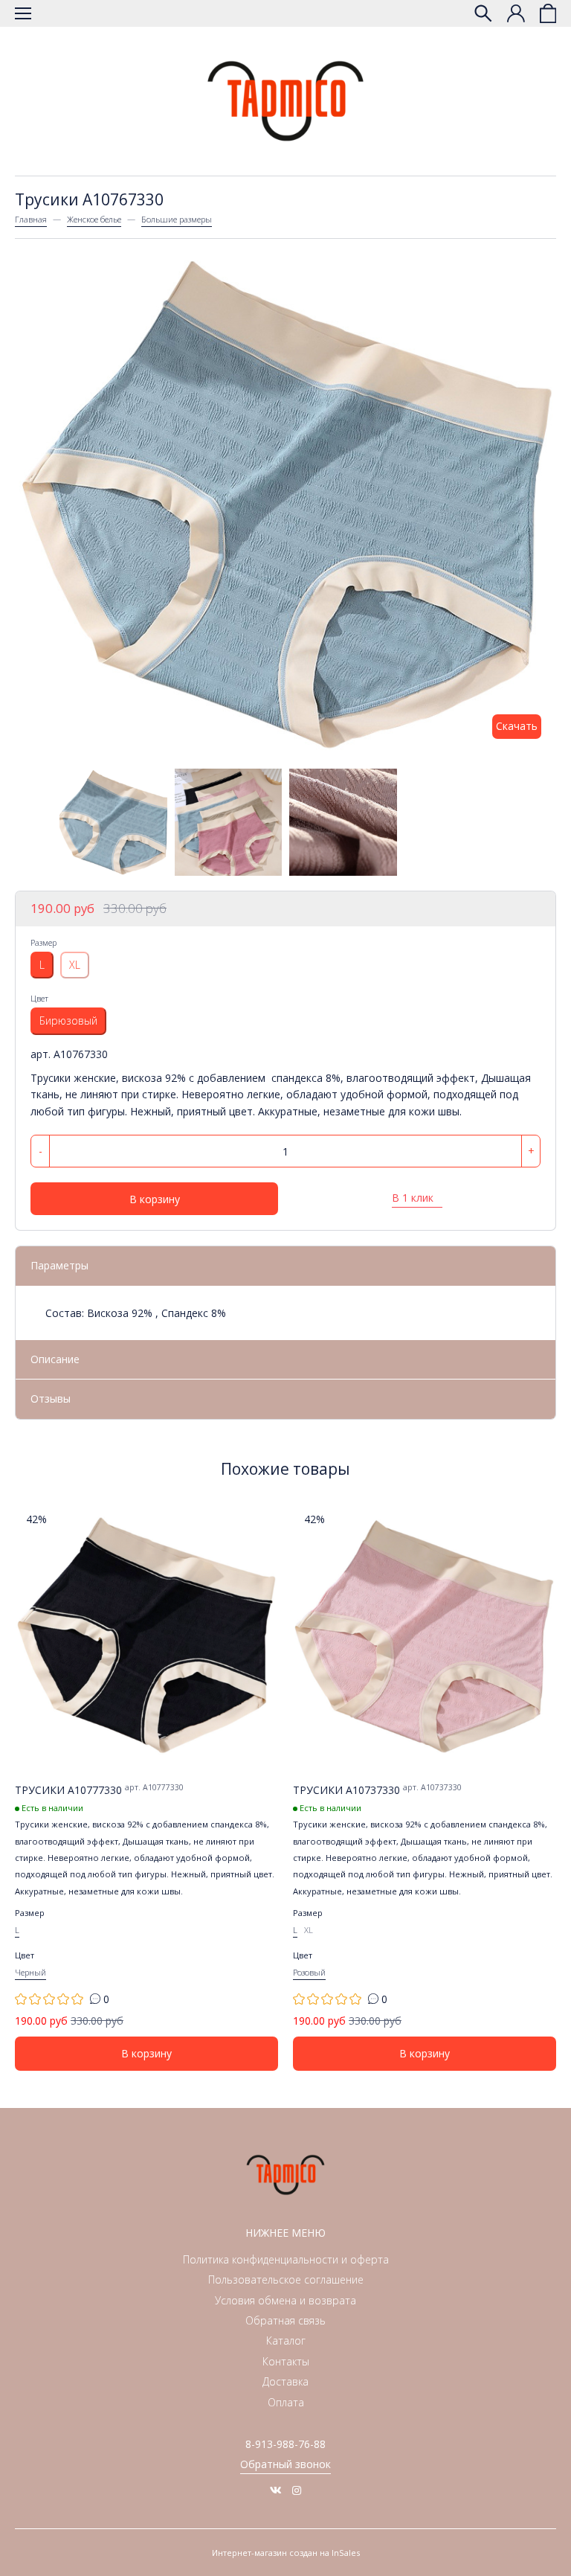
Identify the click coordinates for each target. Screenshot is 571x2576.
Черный (30, 1972)
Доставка (285, 2381)
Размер (43, 942)
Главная (31, 219)
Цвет (39, 998)
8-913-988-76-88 (285, 2444)
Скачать (517, 726)
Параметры (59, 1265)
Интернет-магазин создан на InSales (286, 2553)
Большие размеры (177, 219)
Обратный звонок (285, 2464)
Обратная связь (285, 2320)
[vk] (276, 2490)
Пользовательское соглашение (286, 2279)
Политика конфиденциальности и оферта (286, 2259)
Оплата (286, 2402)
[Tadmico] (285, 101)
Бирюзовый (68, 1021)
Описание (55, 1359)
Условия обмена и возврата (285, 2300)
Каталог (286, 2340)
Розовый (309, 1972)
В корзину (155, 1199)
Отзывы (51, 1398)
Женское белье (94, 219)
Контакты (286, 2361)
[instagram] (297, 2490)
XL (75, 965)
